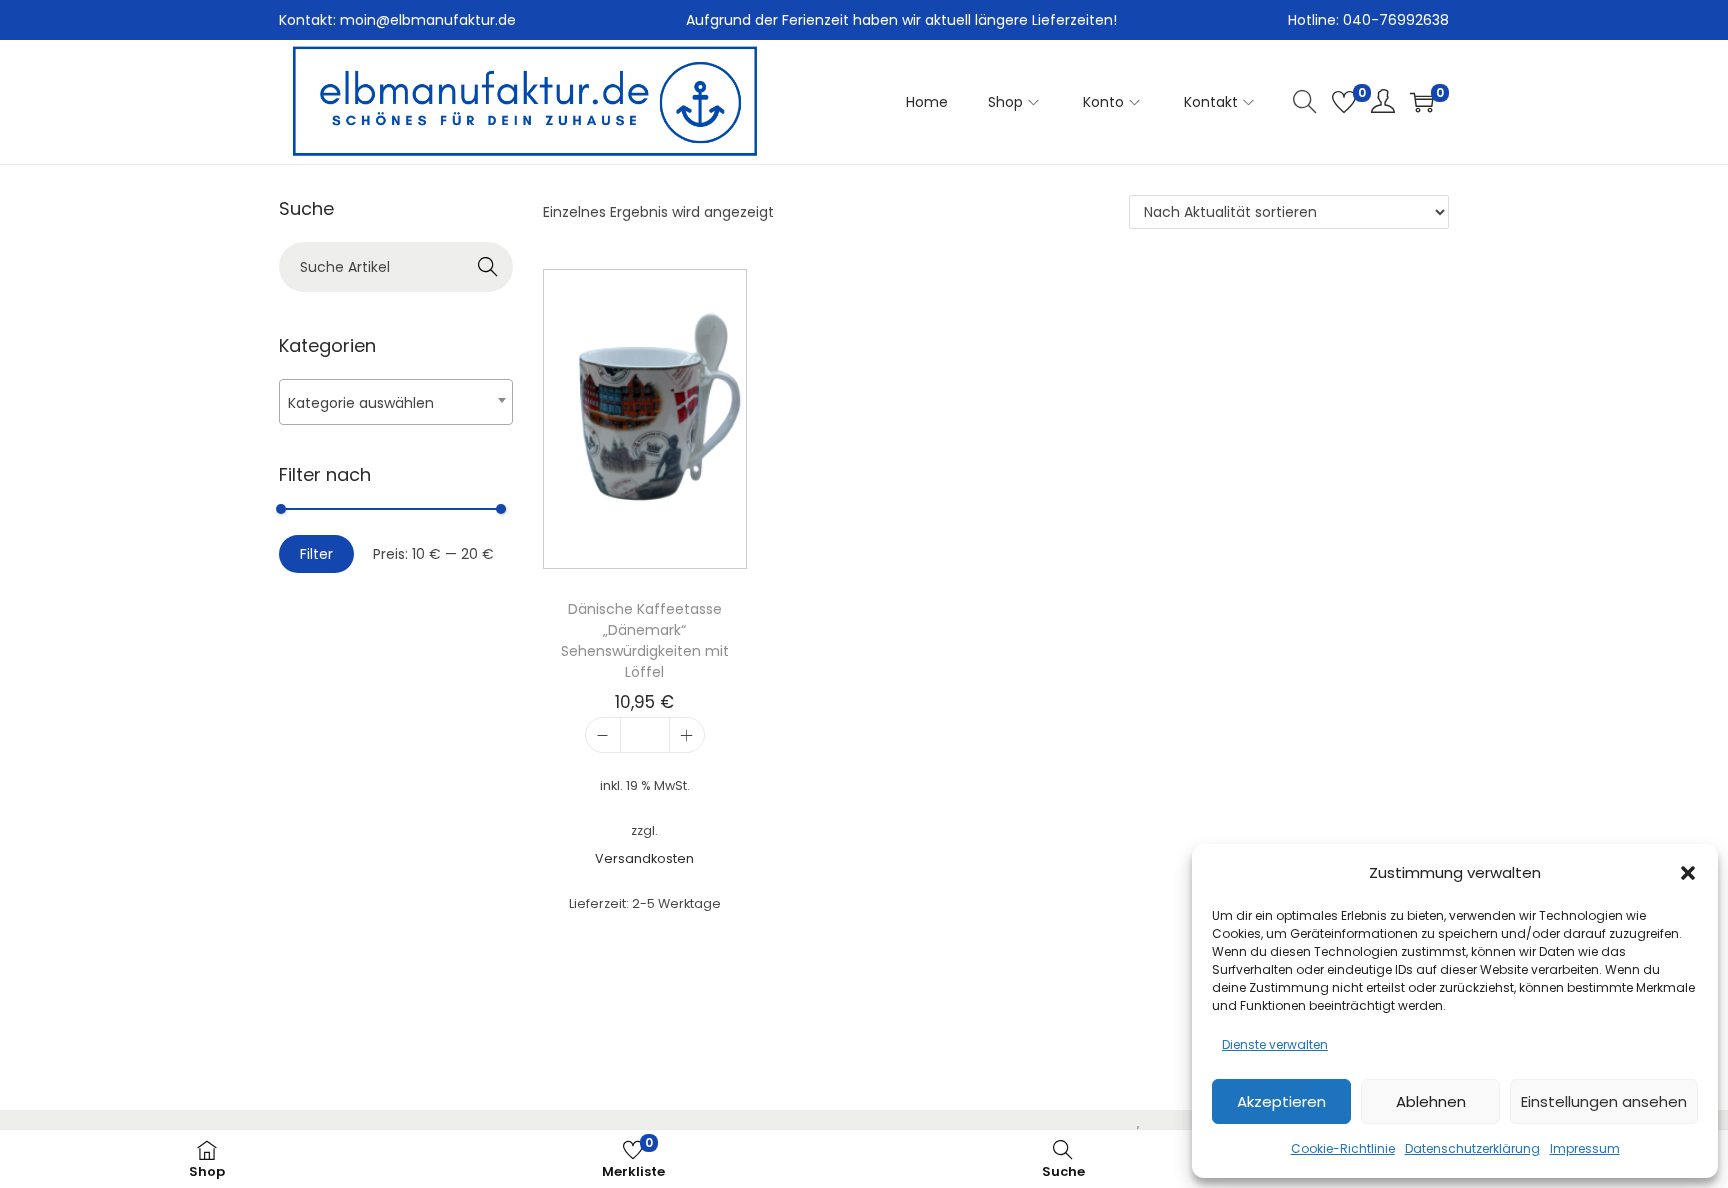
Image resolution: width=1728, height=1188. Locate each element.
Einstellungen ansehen (1604, 1101)
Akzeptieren (1281, 1101)
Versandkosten (644, 858)
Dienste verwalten (1275, 1044)
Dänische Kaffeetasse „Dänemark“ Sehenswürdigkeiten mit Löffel (645, 640)
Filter (316, 554)
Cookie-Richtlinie (1343, 1148)
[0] (1344, 102)
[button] (1688, 873)
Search (488, 267)
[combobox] (396, 402)
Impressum (1585, 1148)
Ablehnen (1431, 1101)
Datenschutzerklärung (1472, 1148)
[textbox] (396, 402)
